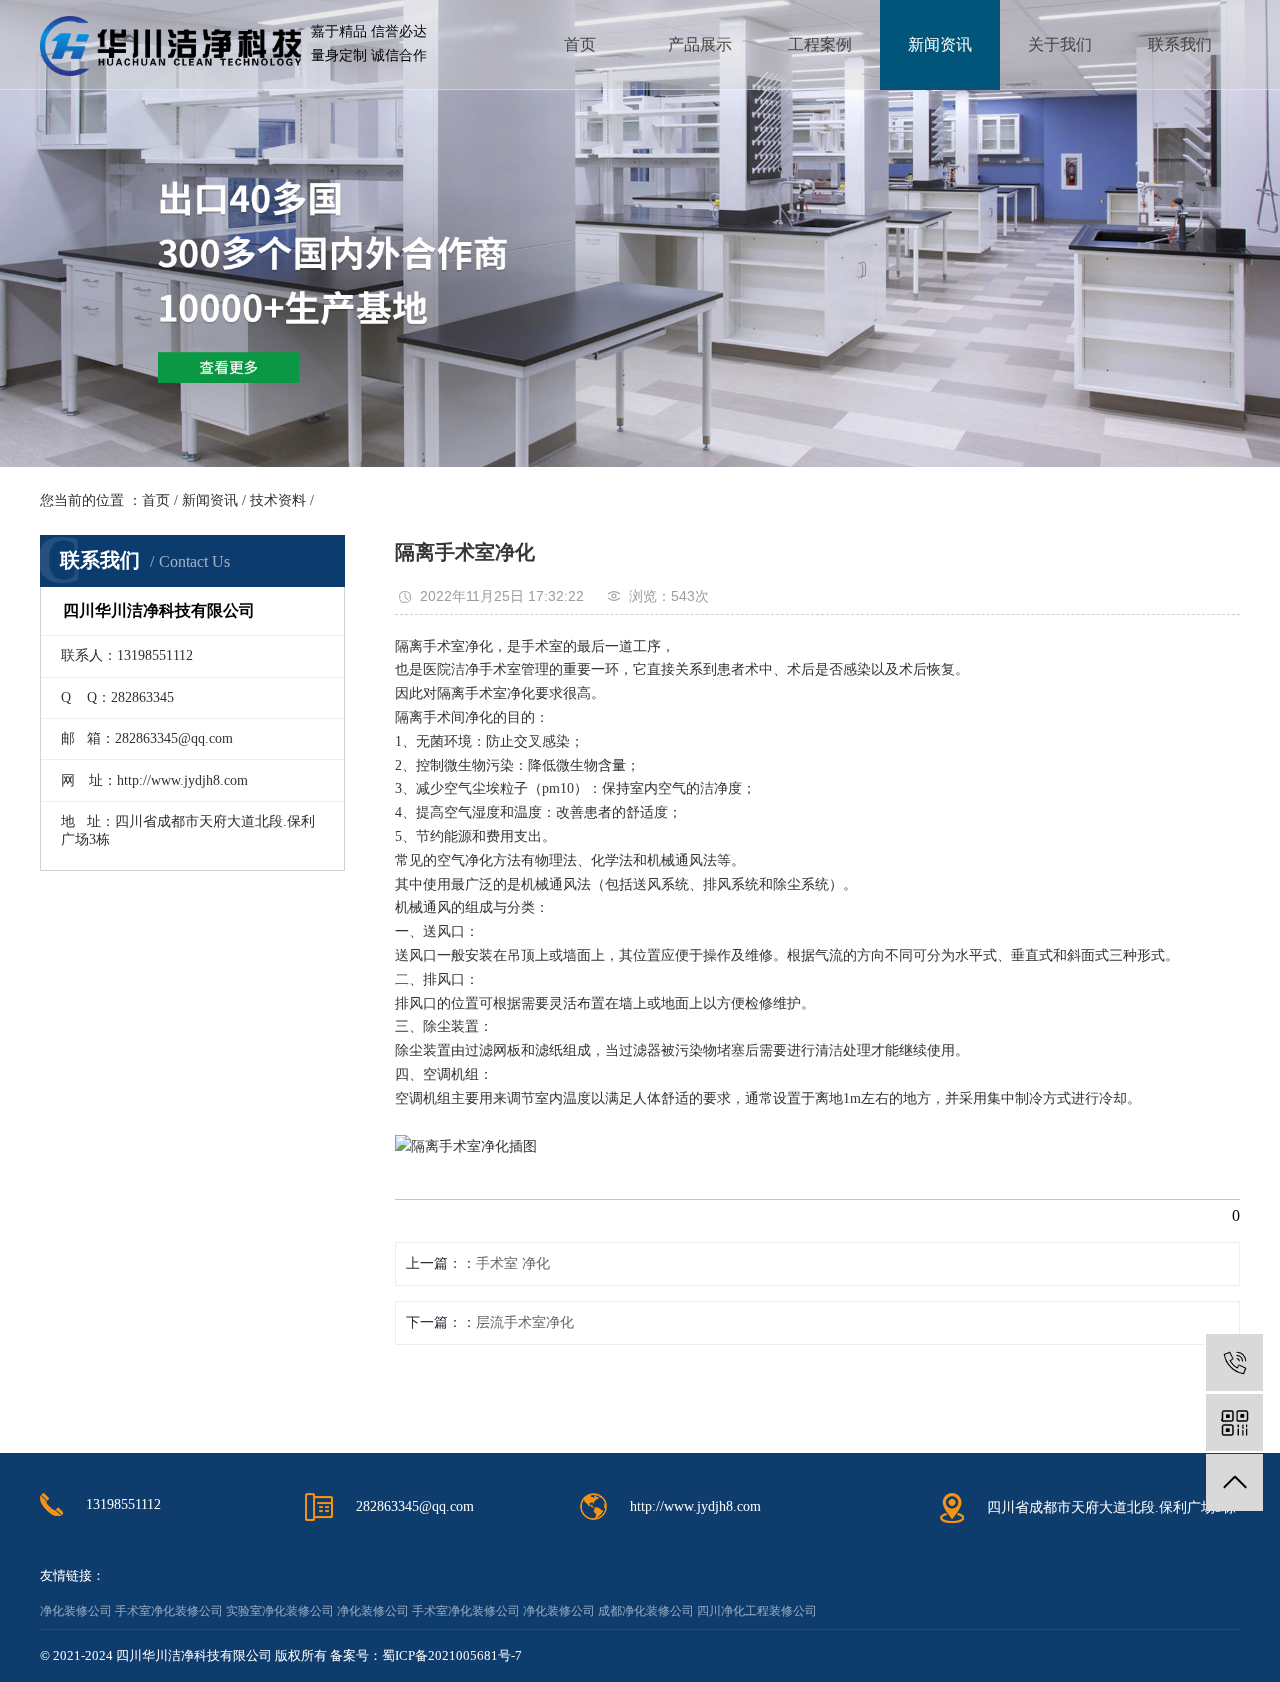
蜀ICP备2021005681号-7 (452, 1655)
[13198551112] (1234, 1362)
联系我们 (1180, 44)
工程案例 (820, 44)
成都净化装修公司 (646, 1611)
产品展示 (700, 44)
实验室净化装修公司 (280, 1611)
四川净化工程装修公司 (757, 1611)
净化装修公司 (76, 1611)
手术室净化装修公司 (169, 1611)
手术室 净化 (513, 1263)
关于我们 (1060, 44)
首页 (580, 44)
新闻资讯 (940, 44)
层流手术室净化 (525, 1322)
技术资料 (278, 500)
